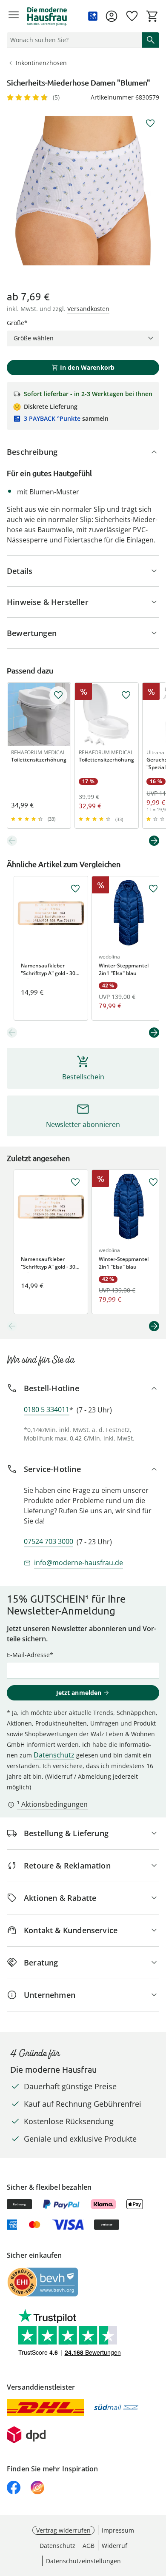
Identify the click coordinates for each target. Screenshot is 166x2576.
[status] (73, 40)
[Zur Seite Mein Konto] (112, 16)
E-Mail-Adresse (28, 1655)
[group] (83, 191)
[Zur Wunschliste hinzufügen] (150, 123)
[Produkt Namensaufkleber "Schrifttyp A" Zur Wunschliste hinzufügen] (75, 889)
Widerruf (114, 2546)
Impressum (118, 2530)
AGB (89, 2546)
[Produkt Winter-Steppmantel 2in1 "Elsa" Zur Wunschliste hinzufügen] (153, 889)
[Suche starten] (151, 40)
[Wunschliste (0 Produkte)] (132, 16)
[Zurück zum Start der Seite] (157, 2516)
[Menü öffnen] (14, 16)
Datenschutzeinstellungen (83, 2561)
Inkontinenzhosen (41, 63)
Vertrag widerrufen (63, 2530)
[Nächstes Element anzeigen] (154, 841)
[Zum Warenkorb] (152, 16)
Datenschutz (54, 1755)
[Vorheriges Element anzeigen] (12, 841)
